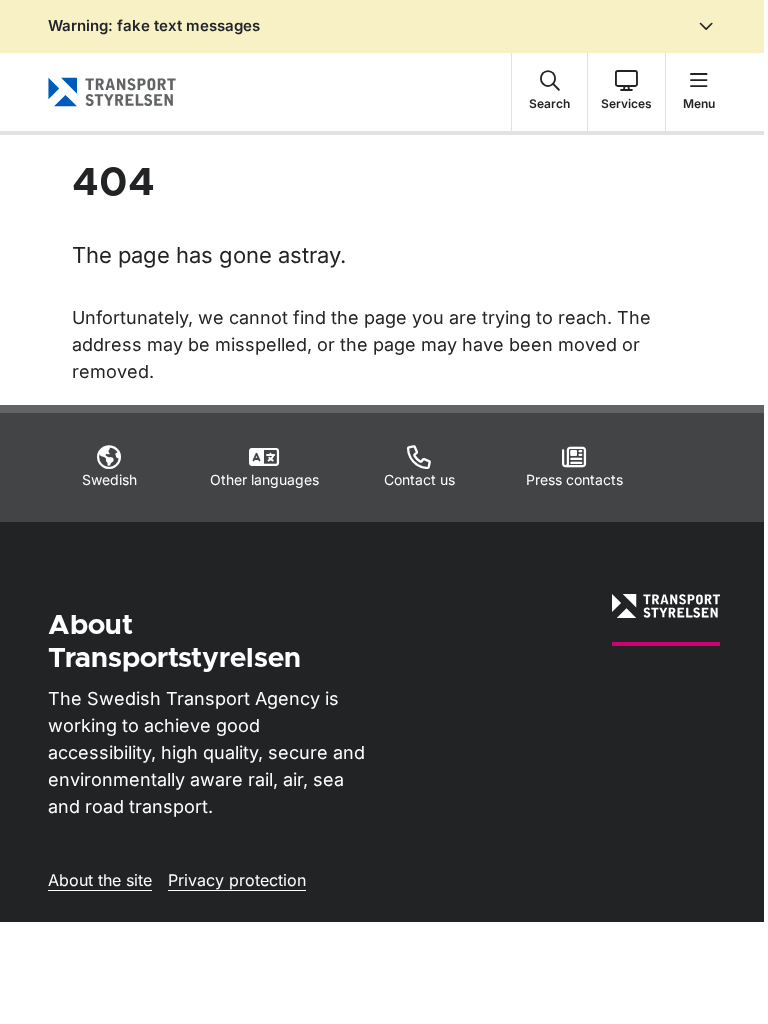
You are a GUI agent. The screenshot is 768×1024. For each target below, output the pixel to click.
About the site (100, 880)
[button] (549, 92)
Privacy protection (237, 880)
